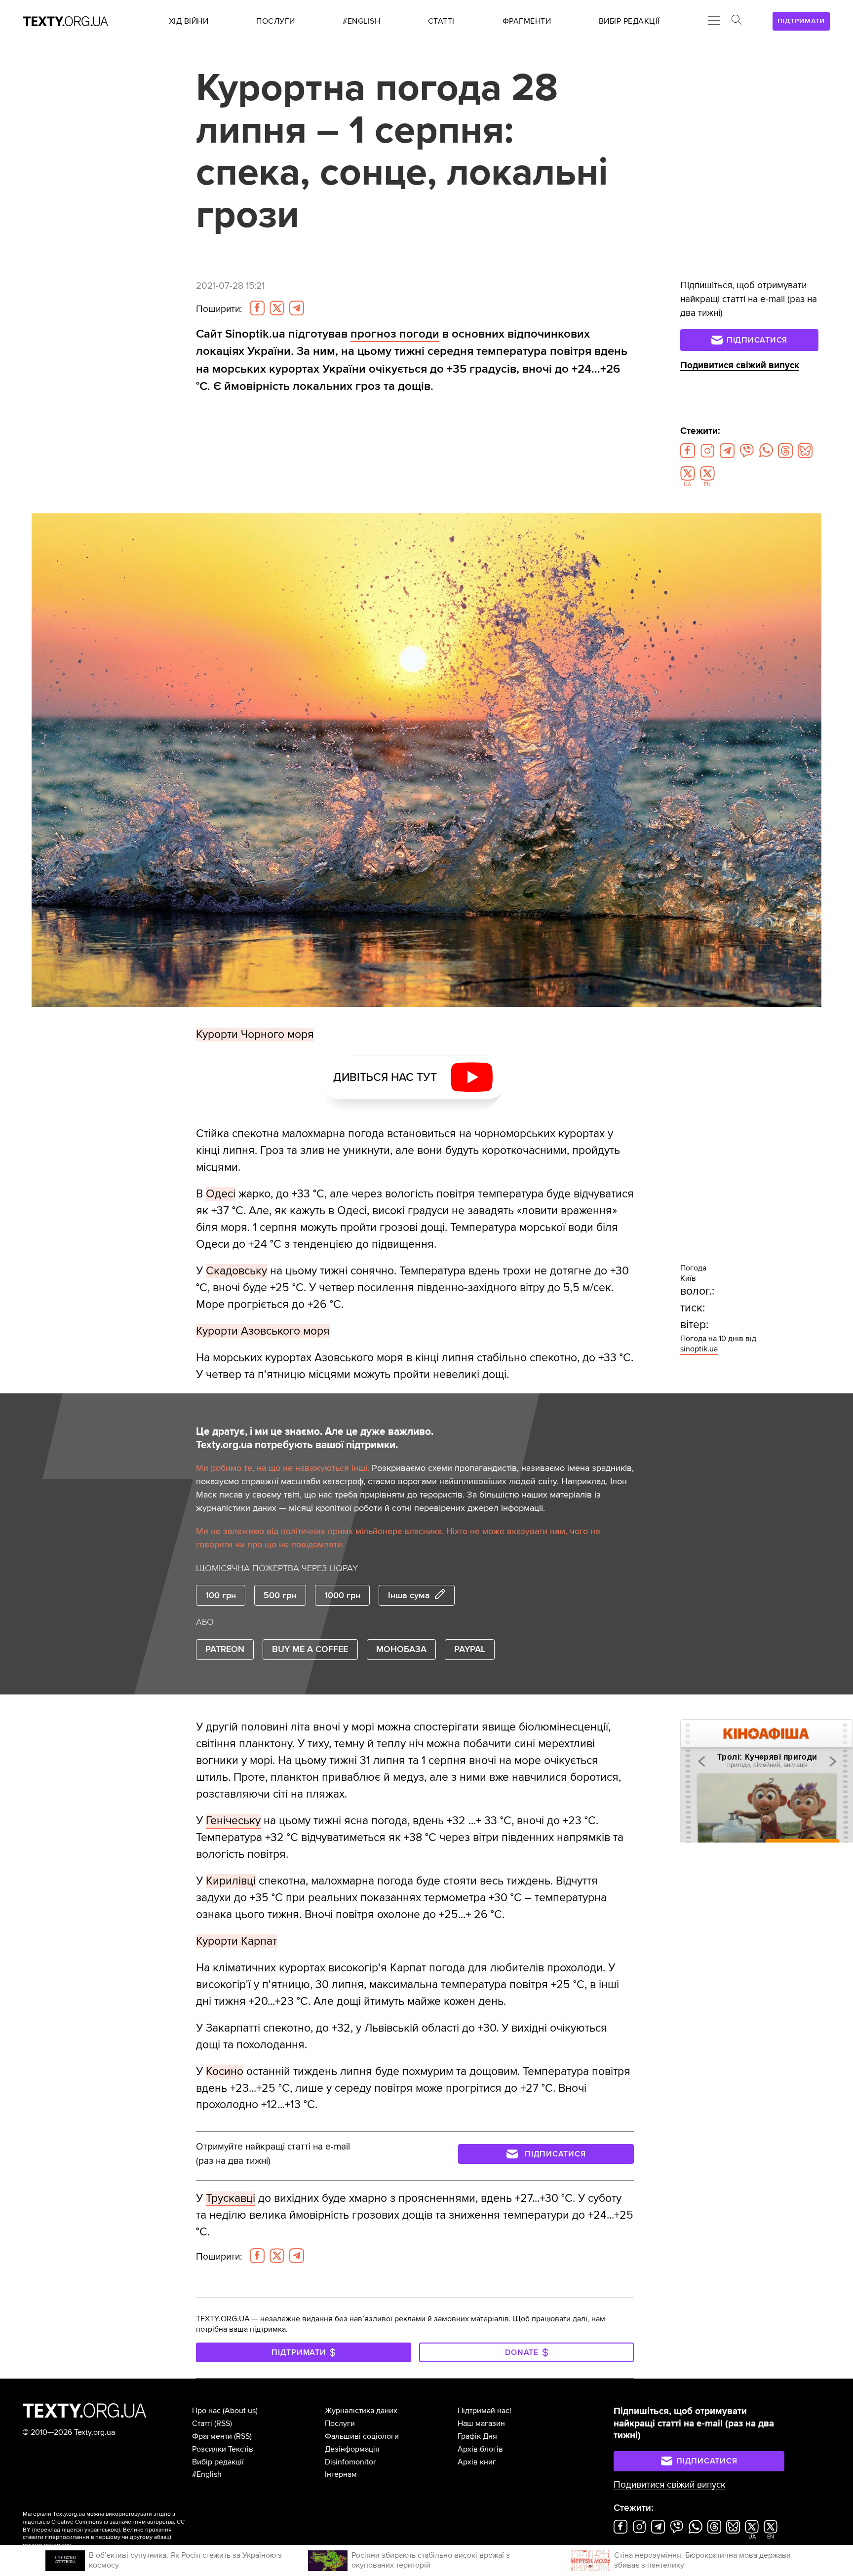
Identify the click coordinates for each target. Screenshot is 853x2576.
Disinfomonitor (350, 2462)
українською (101, 2530)
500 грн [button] (280, 1595)
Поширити (219, 309)
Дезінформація (352, 2449)
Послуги (340, 2423)
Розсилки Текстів (223, 2449)
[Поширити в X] (277, 308)
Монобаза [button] (401, 1649)
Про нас (206, 2411)
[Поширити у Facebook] (257, 308)
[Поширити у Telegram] (297, 308)
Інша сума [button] (409, 1595)
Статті (202, 2423)
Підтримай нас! (485, 2411)
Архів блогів (480, 2449)
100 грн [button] (221, 1595)
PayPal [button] (470, 1649)
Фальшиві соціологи (362, 2436)
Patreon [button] (225, 1649)
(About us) (240, 2411)
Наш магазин (481, 2423)
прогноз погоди (395, 334)
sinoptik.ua (699, 1349)
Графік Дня (477, 2436)
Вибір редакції (218, 2462)
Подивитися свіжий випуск (740, 365)
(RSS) (223, 2423)
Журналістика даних (361, 2411)
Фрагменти (212, 2436)
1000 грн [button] (342, 1595)
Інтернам (341, 2474)
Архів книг (477, 2462)
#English (207, 2474)
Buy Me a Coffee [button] (310, 1649)
